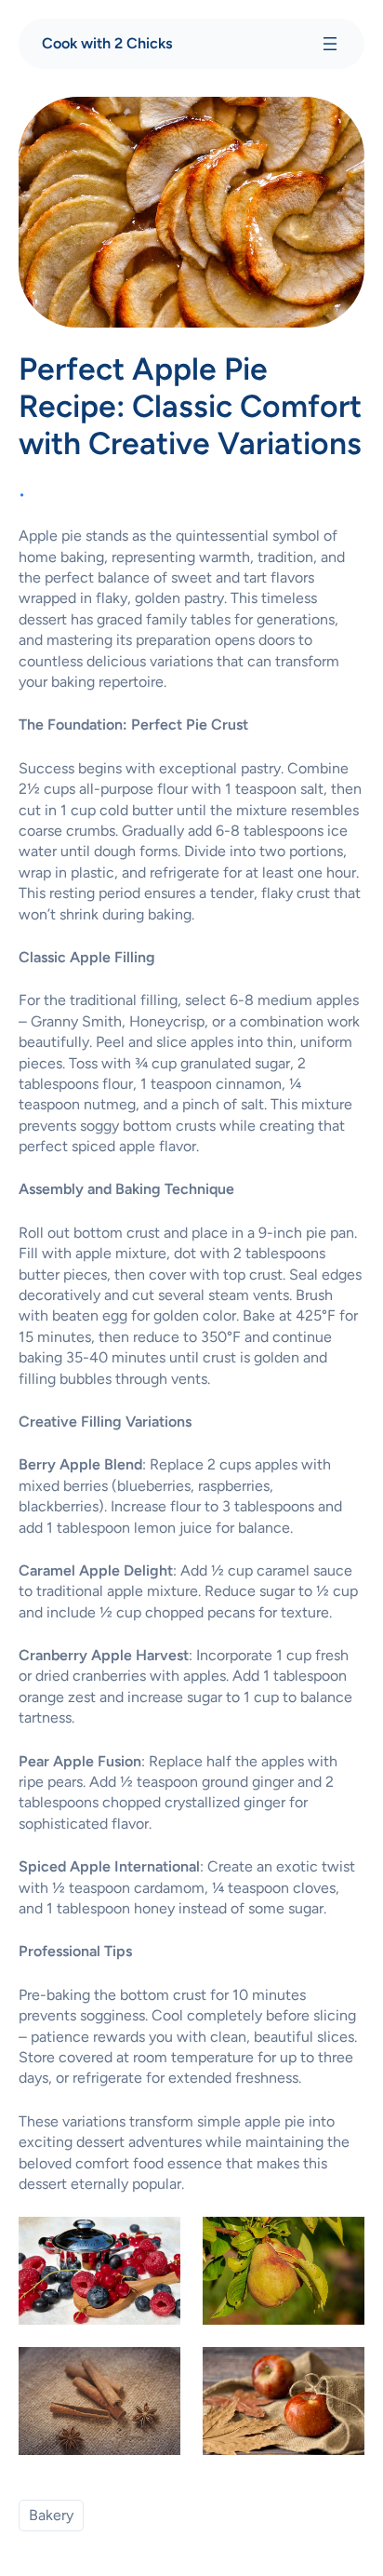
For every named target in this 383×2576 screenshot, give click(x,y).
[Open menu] (330, 44)
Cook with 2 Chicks (107, 43)
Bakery (51, 2515)
